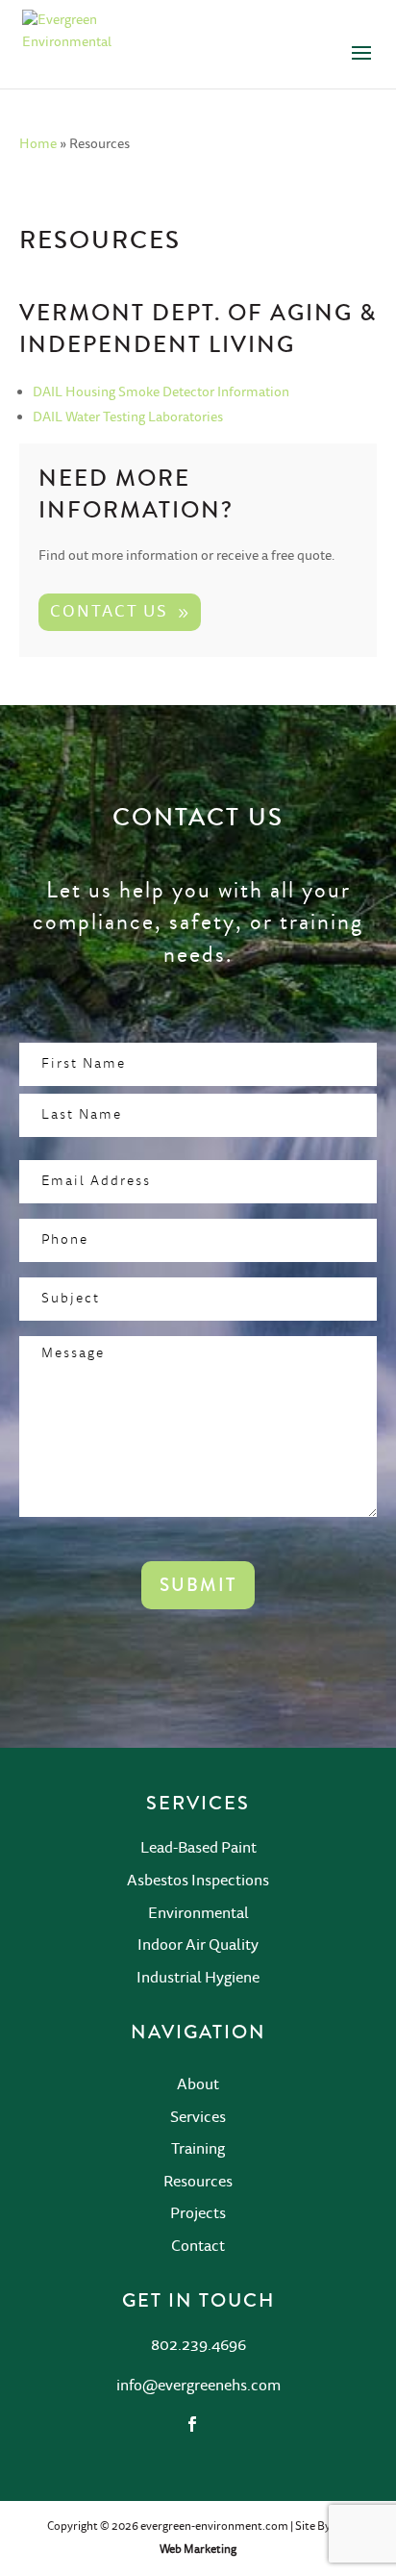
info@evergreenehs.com (198, 2386)
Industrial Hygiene (198, 1978)
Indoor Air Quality (198, 1945)
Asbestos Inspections (198, 1881)
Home (38, 144)
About (198, 2084)
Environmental (198, 1913)
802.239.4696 (198, 2345)
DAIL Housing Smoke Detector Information (161, 392)
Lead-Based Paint (198, 1848)
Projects (198, 2213)
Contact (198, 2246)
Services (198, 2117)
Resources (198, 2182)
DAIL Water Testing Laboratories (128, 417)
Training (198, 2149)
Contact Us (109, 612)
